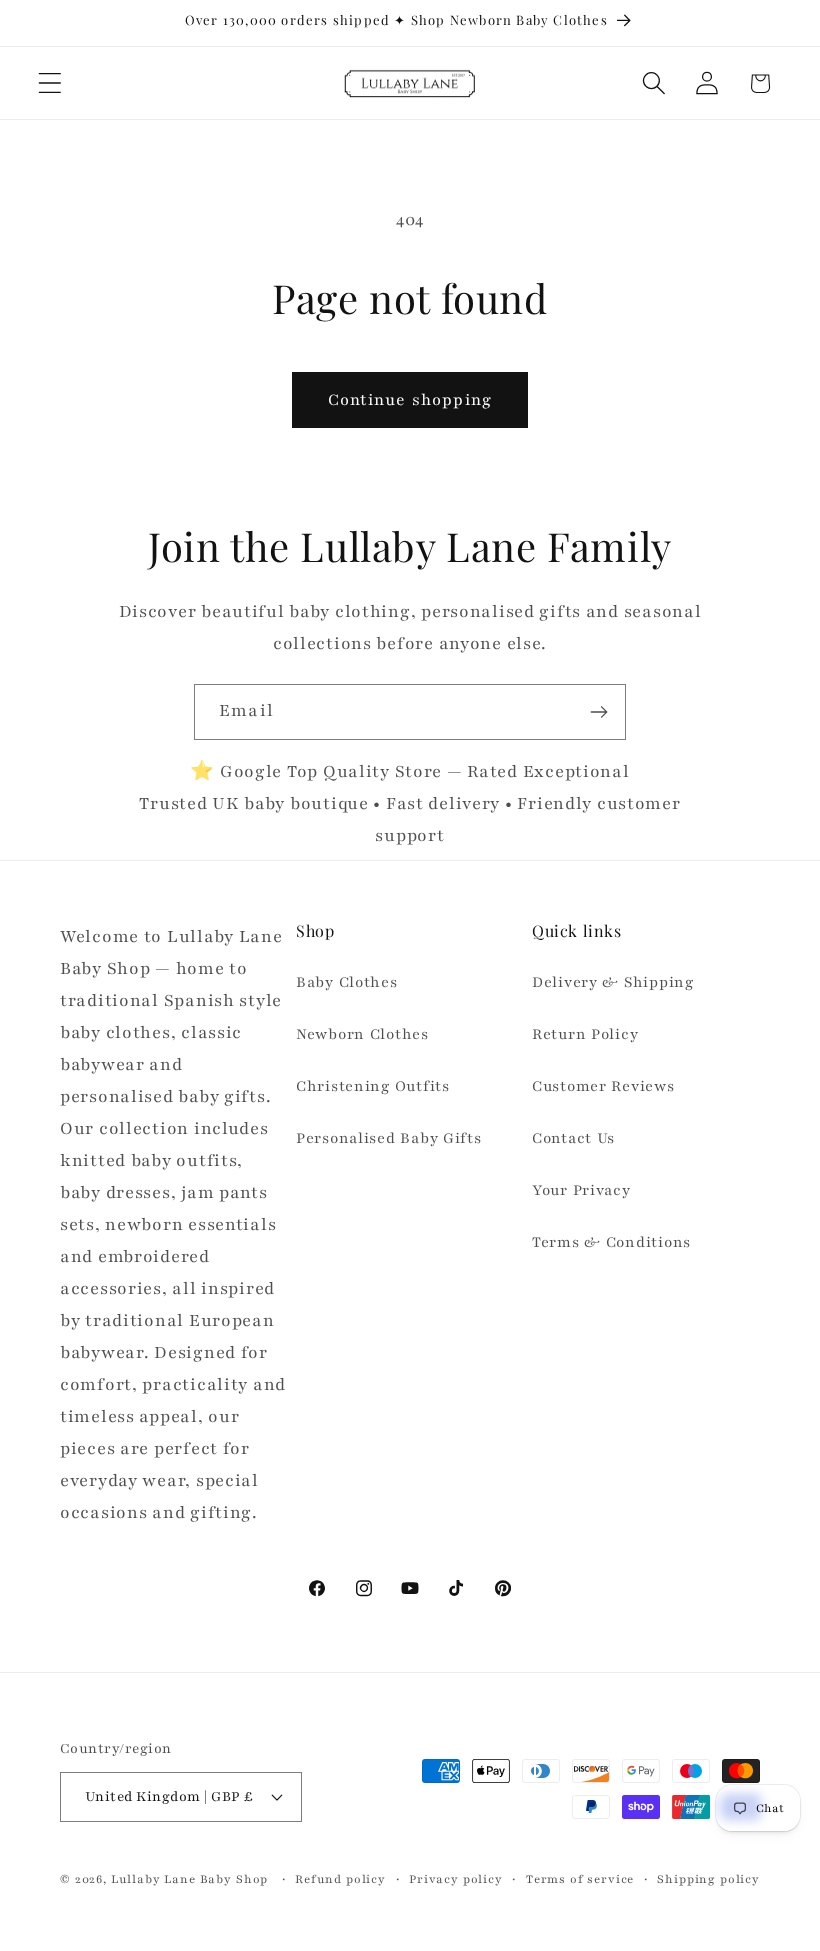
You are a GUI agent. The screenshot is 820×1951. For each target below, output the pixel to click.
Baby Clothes (347, 982)
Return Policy (585, 1034)
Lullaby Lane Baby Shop (189, 1879)
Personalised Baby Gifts (389, 1138)
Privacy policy (456, 1879)
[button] (50, 83)
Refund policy (340, 1879)
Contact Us (573, 1138)
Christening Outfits (373, 1086)
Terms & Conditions (611, 1242)
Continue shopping (410, 400)
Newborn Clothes (362, 1034)
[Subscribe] (598, 712)
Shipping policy (708, 1879)
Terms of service (580, 1879)
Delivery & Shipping (613, 982)
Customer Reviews (603, 1086)
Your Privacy (581, 1190)
